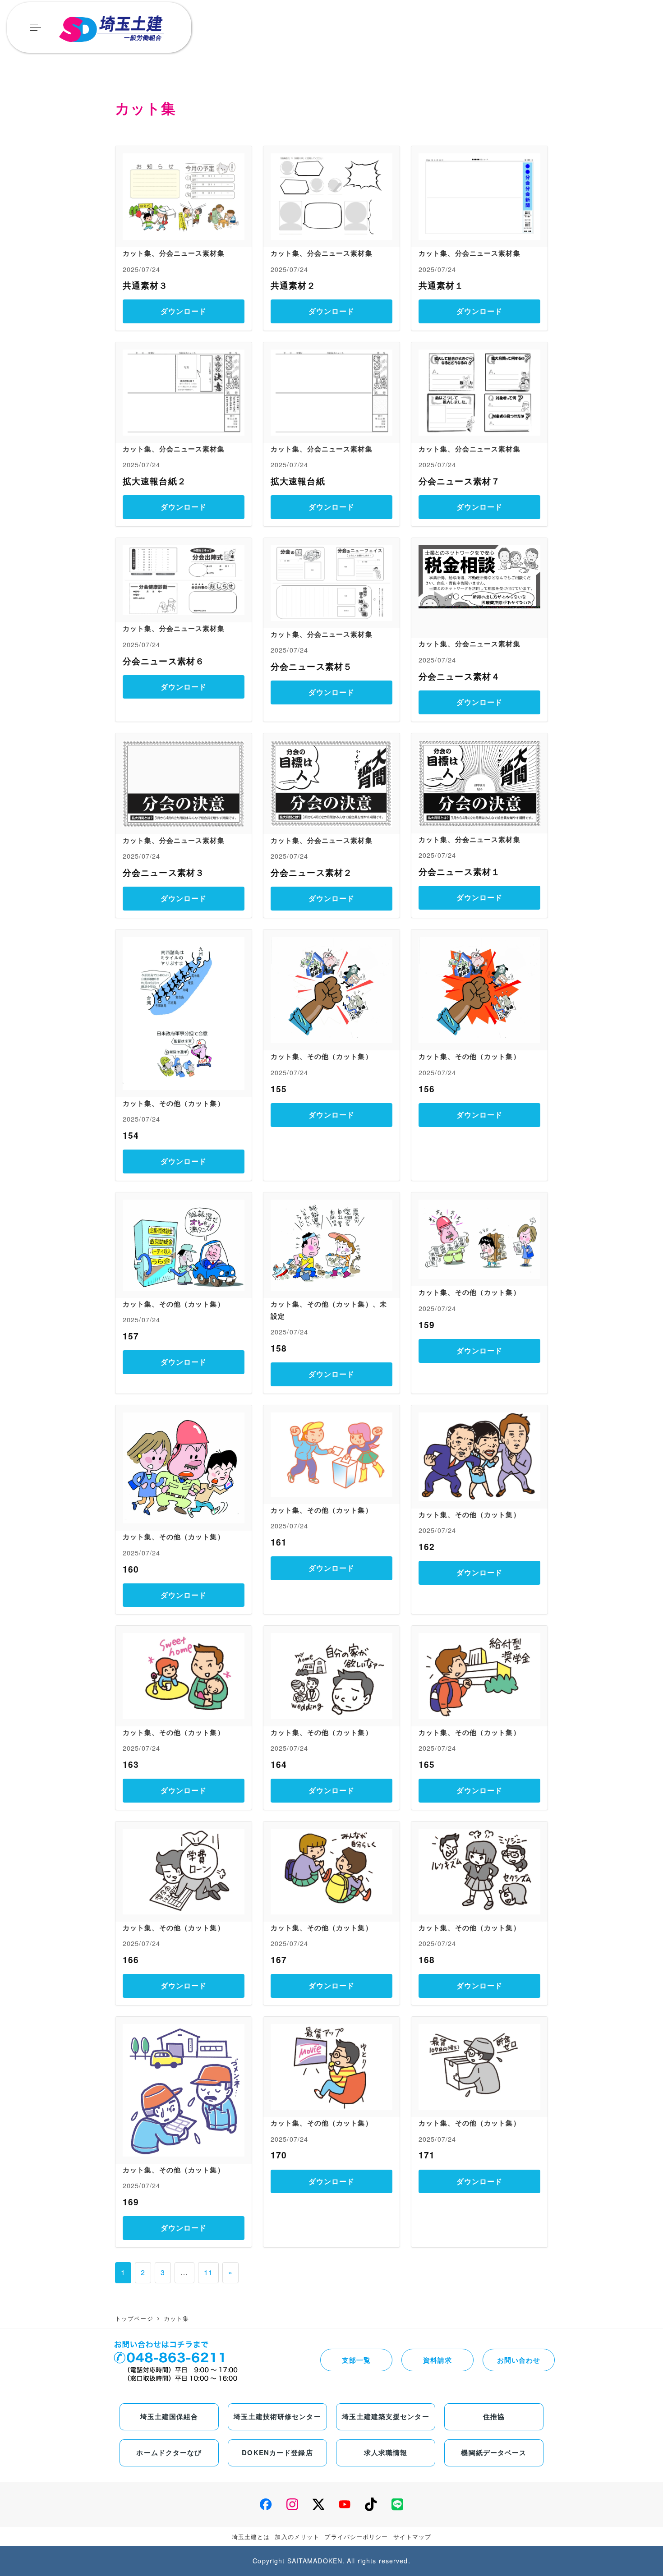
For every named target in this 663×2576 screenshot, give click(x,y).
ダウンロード (184, 311)
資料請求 (437, 2360)
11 (208, 2272)
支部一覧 (356, 2360)
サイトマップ (412, 2537)
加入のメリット (297, 2537)
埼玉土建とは (251, 2537)
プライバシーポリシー (356, 2537)
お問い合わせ (519, 2360)
